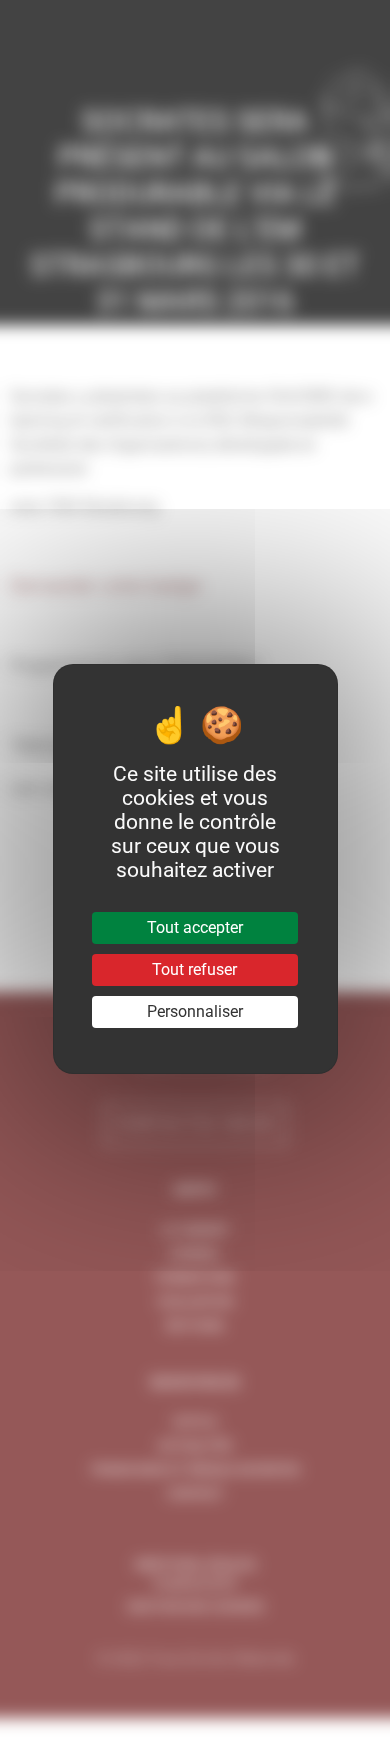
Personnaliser (195, 1011)
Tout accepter (195, 927)
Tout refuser (194, 969)
